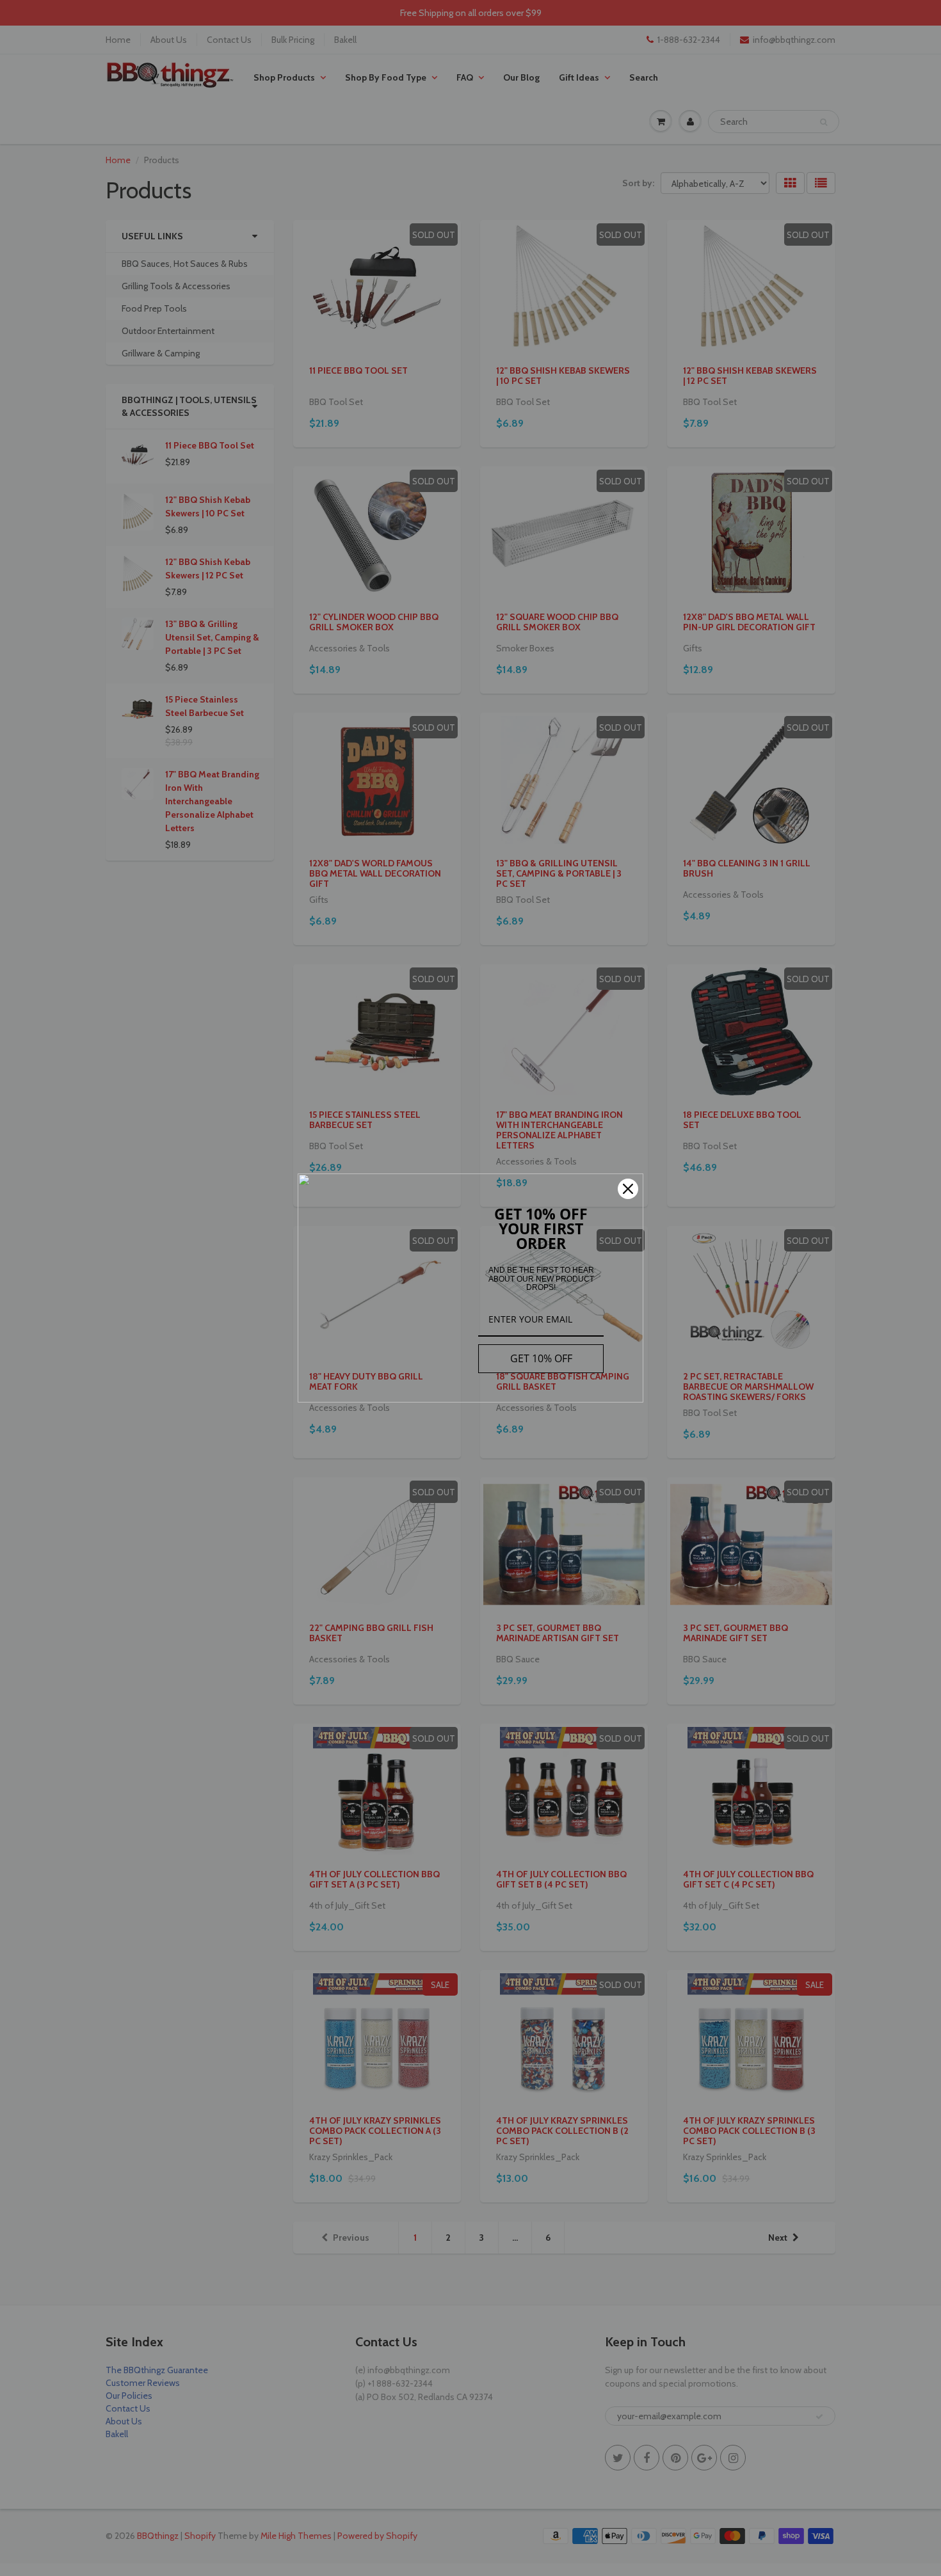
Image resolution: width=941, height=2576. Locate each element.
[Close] (628, 1189)
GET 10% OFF (541, 1358)
